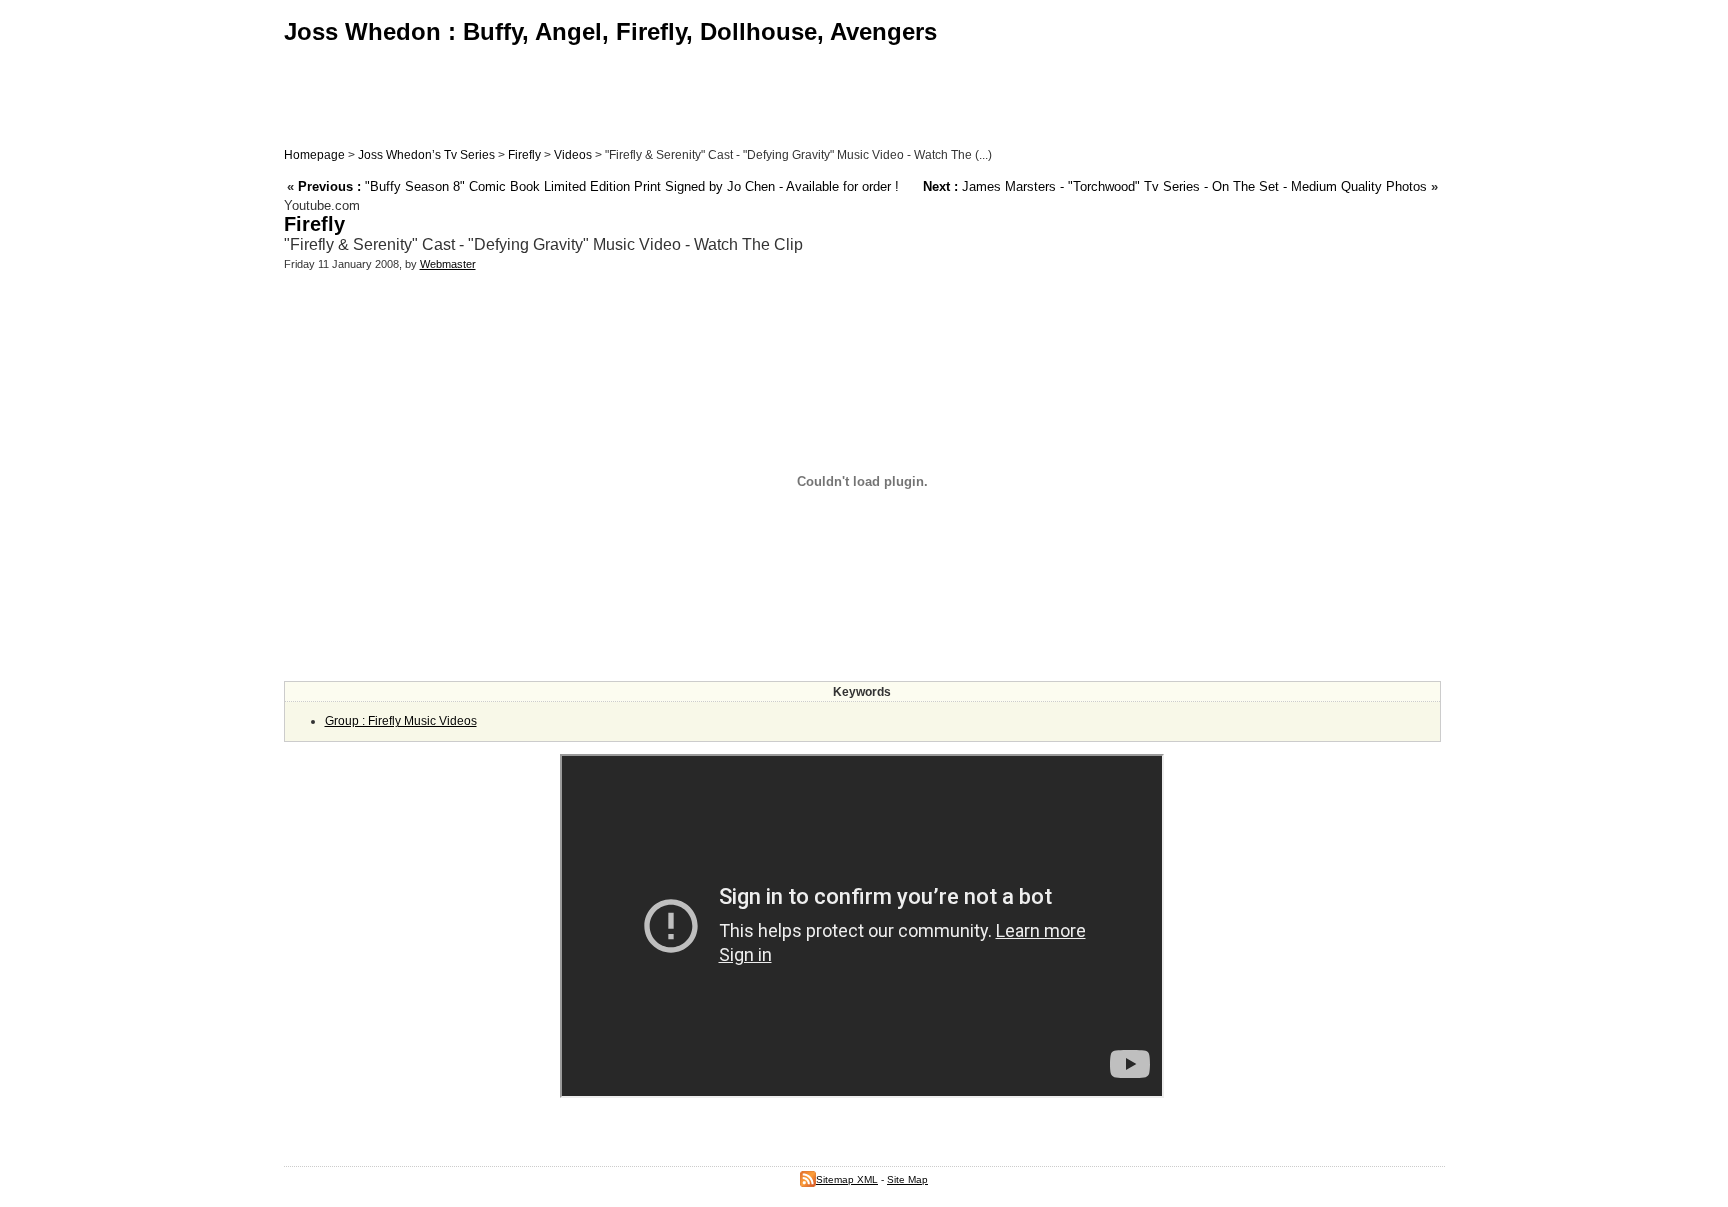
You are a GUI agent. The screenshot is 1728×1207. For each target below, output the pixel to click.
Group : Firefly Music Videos (401, 721)
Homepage (314, 155)
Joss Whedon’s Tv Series (426, 155)
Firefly (524, 155)
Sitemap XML (847, 1179)
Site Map (907, 1179)
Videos (573, 155)
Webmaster (448, 264)
